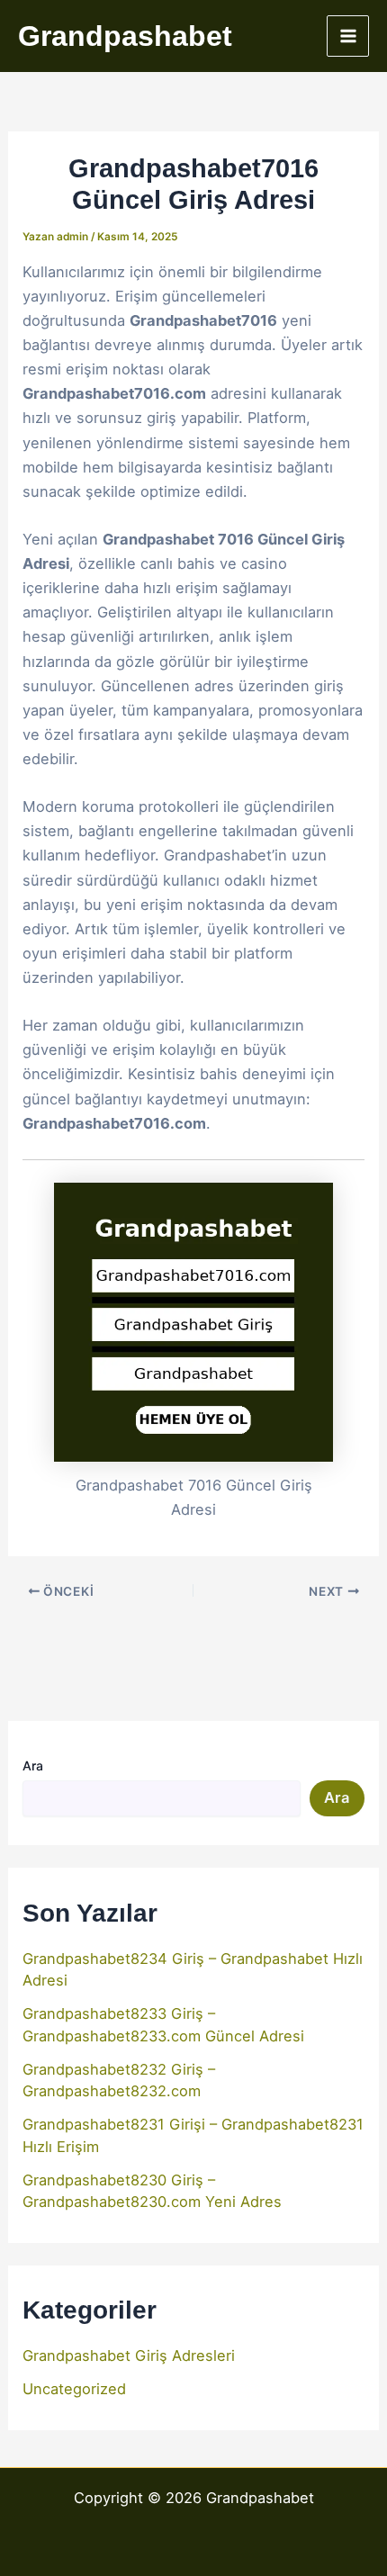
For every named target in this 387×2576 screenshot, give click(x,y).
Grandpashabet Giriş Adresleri (129, 2355)
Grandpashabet (125, 36)
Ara (33, 1765)
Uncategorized (74, 2389)
